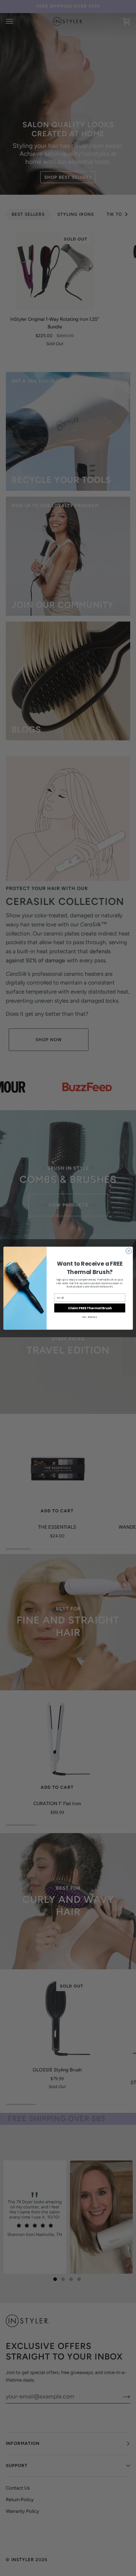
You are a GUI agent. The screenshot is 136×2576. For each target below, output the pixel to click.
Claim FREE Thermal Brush (90, 1308)
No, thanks (89, 1317)
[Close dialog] (128, 1251)
